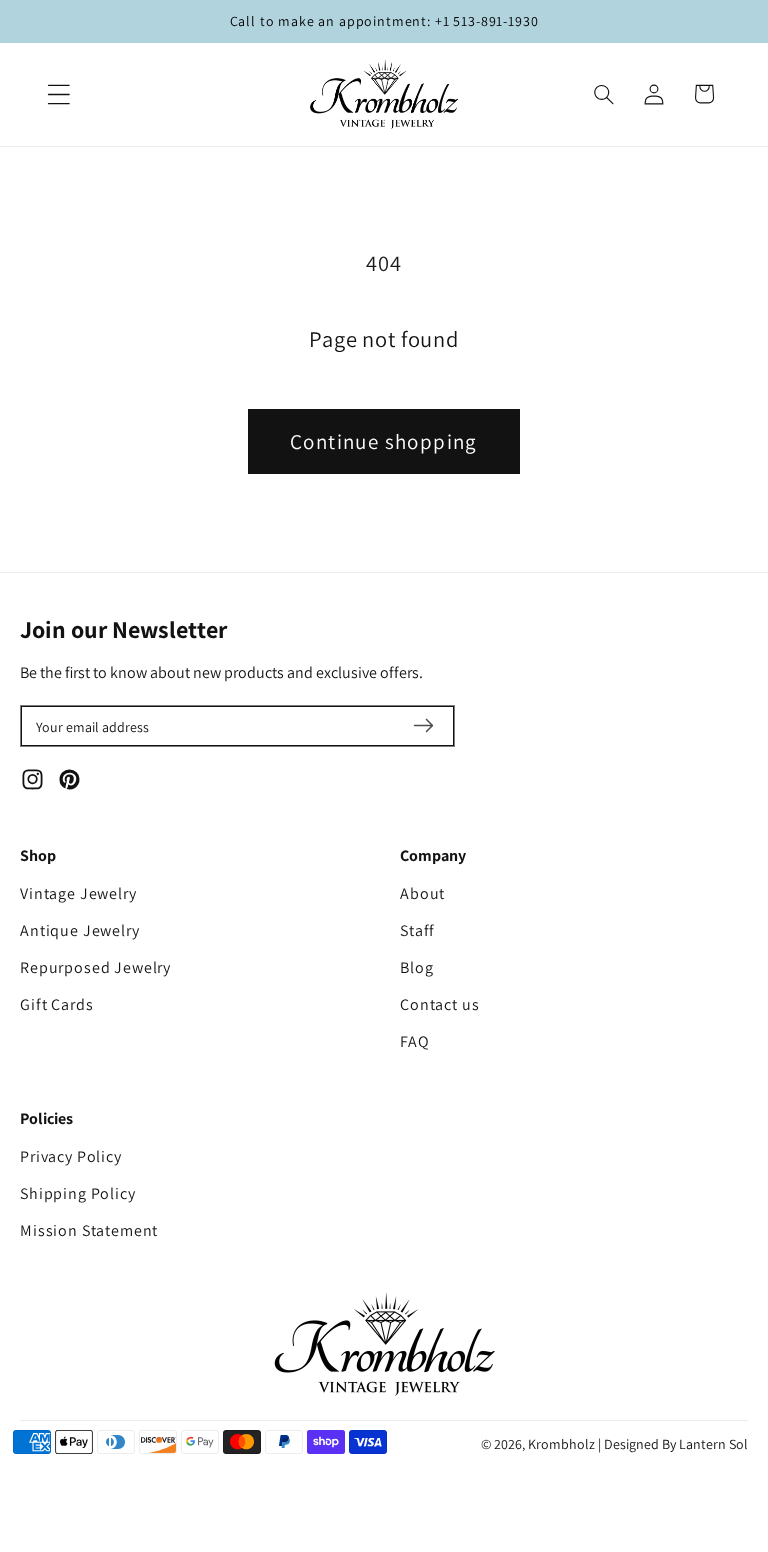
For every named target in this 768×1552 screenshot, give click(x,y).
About (422, 893)
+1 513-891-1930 (487, 21)
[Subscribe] (423, 726)
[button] (59, 94)
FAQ (415, 1041)
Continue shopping (384, 441)
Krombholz (561, 1444)
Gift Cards (56, 1004)
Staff (417, 930)
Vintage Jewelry (78, 893)
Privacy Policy (71, 1156)
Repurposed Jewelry (95, 967)
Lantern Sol (713, 1444)
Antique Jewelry (80, 930)
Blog (416, 967)
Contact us (439, 1004)
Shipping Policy (78, 1193)
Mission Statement (89, 1230)
